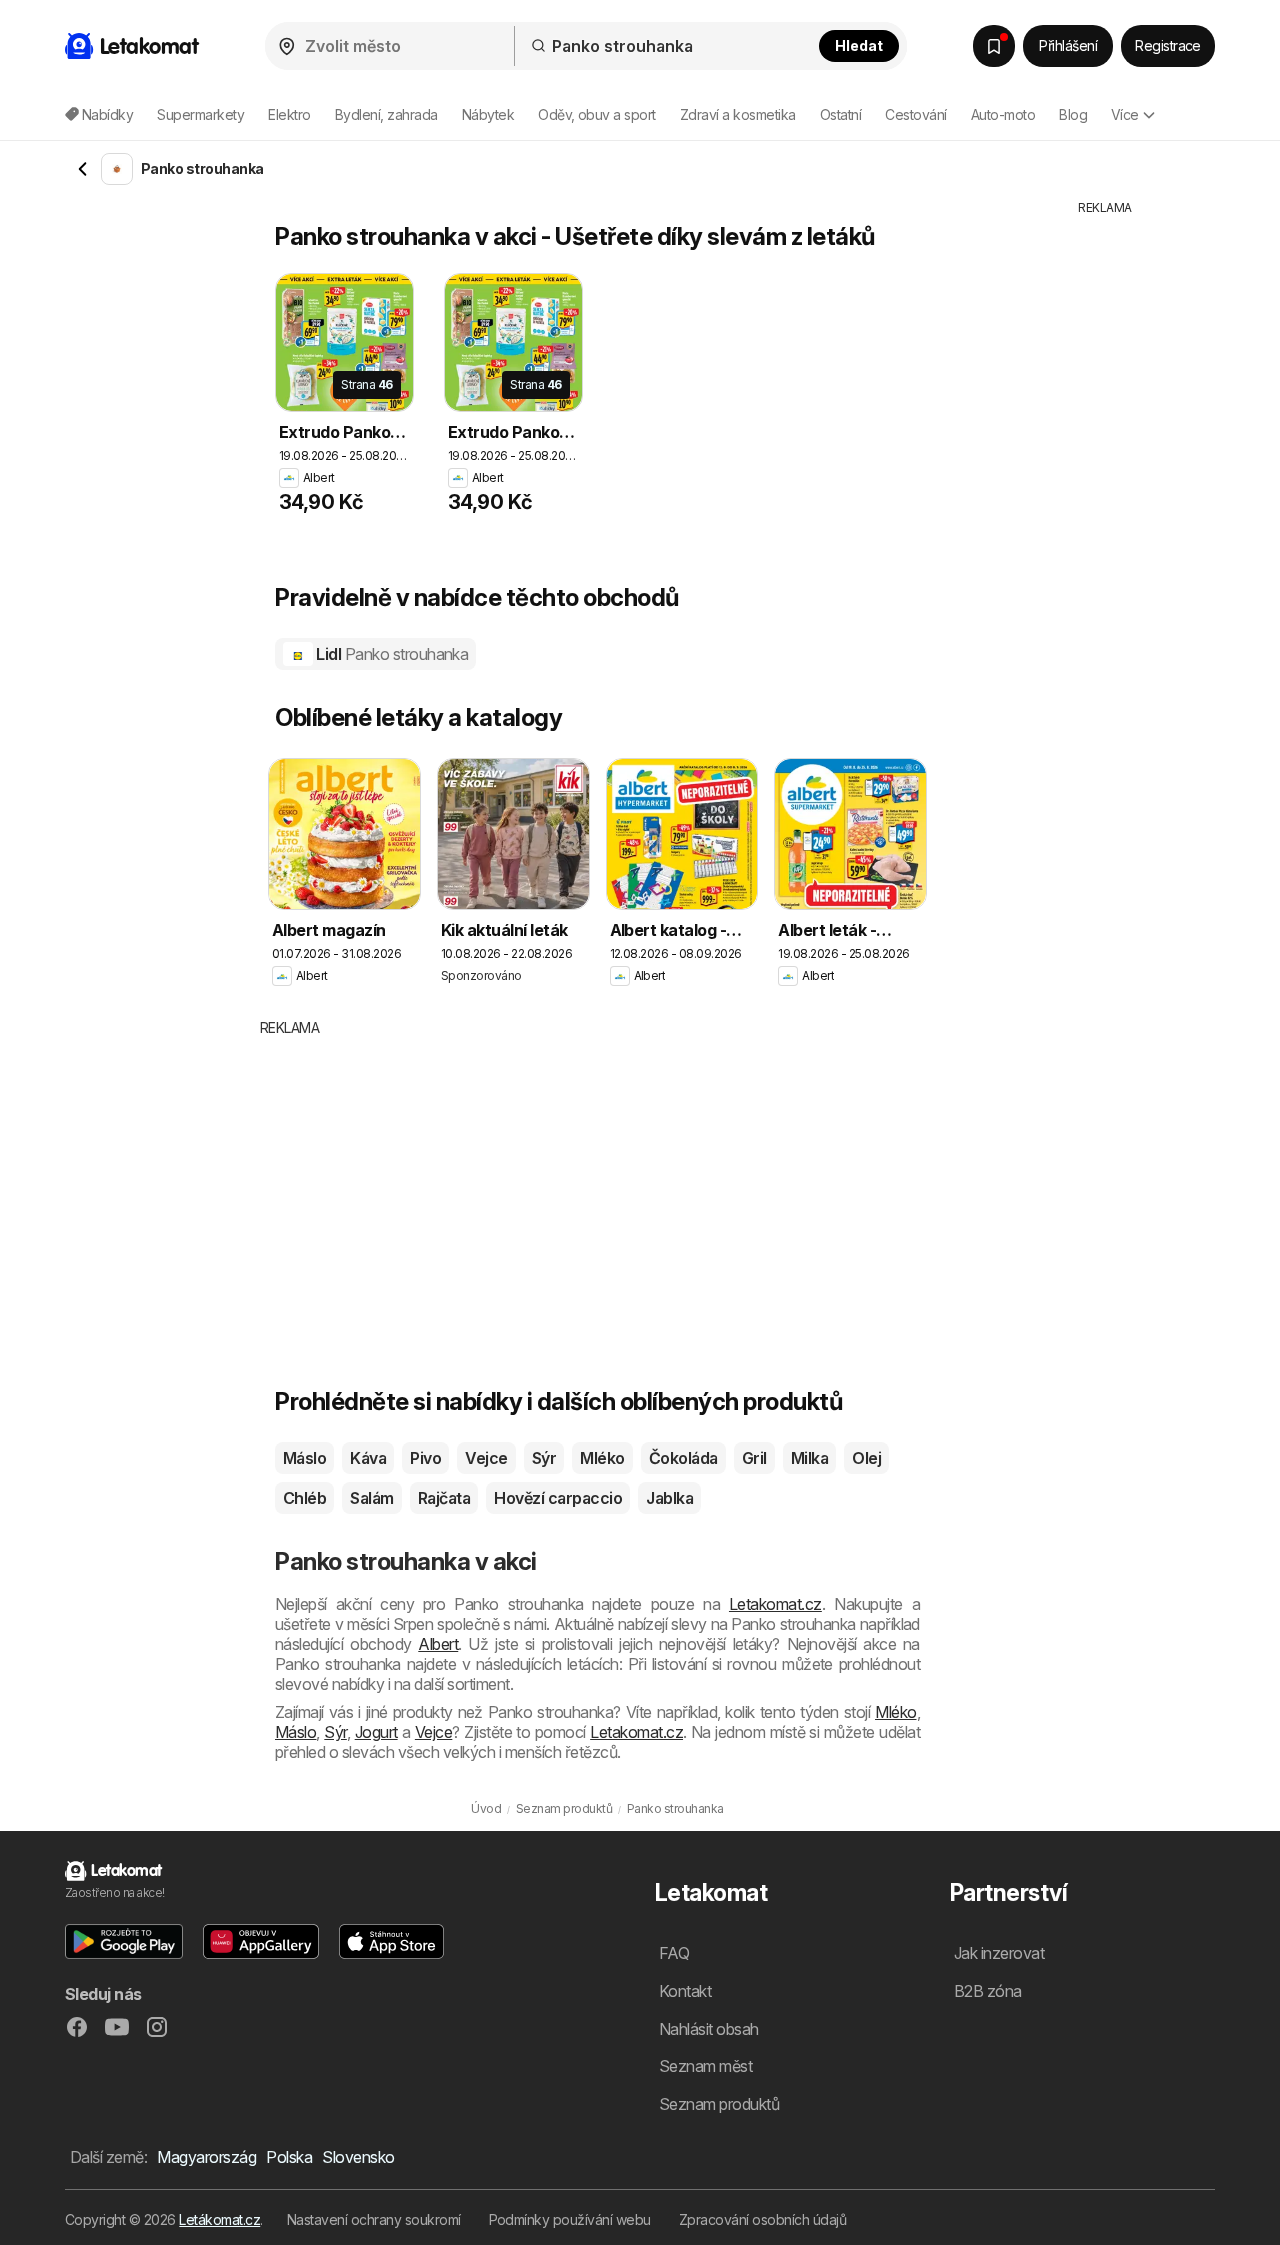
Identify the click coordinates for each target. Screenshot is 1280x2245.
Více (1125, 114)
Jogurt (376, 1732)
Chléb (304, 1498)
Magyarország (206, 2157)
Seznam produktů (719, 2104)
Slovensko (358, 2157)
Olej (866, 1458)
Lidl (391, 654)
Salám (371, 1498)
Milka (809, 1458)
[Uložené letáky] (994, 46)
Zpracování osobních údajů (762, 2219)
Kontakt (685, 1991)
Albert (438, 1644)
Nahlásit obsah (709, 2029)
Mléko (602, 1458)
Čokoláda (683, 1458)
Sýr (544, 1458)
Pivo (425, 1458)
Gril (754, 1458)
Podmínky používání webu (570, 2219)
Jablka (669, 1498)
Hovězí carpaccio (558, 1498)
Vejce (486, 1458)
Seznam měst (705, 2066)
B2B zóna (988, 1991)
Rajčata (444, 1498)
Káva (368, 1458)
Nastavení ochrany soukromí (374, 2219)
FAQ (674, 1953)
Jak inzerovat (999, 1953)
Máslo (304, 1458)
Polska (289, 2157)
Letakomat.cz (775, 1604)
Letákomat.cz (219, 2219)
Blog (1073, 114)
